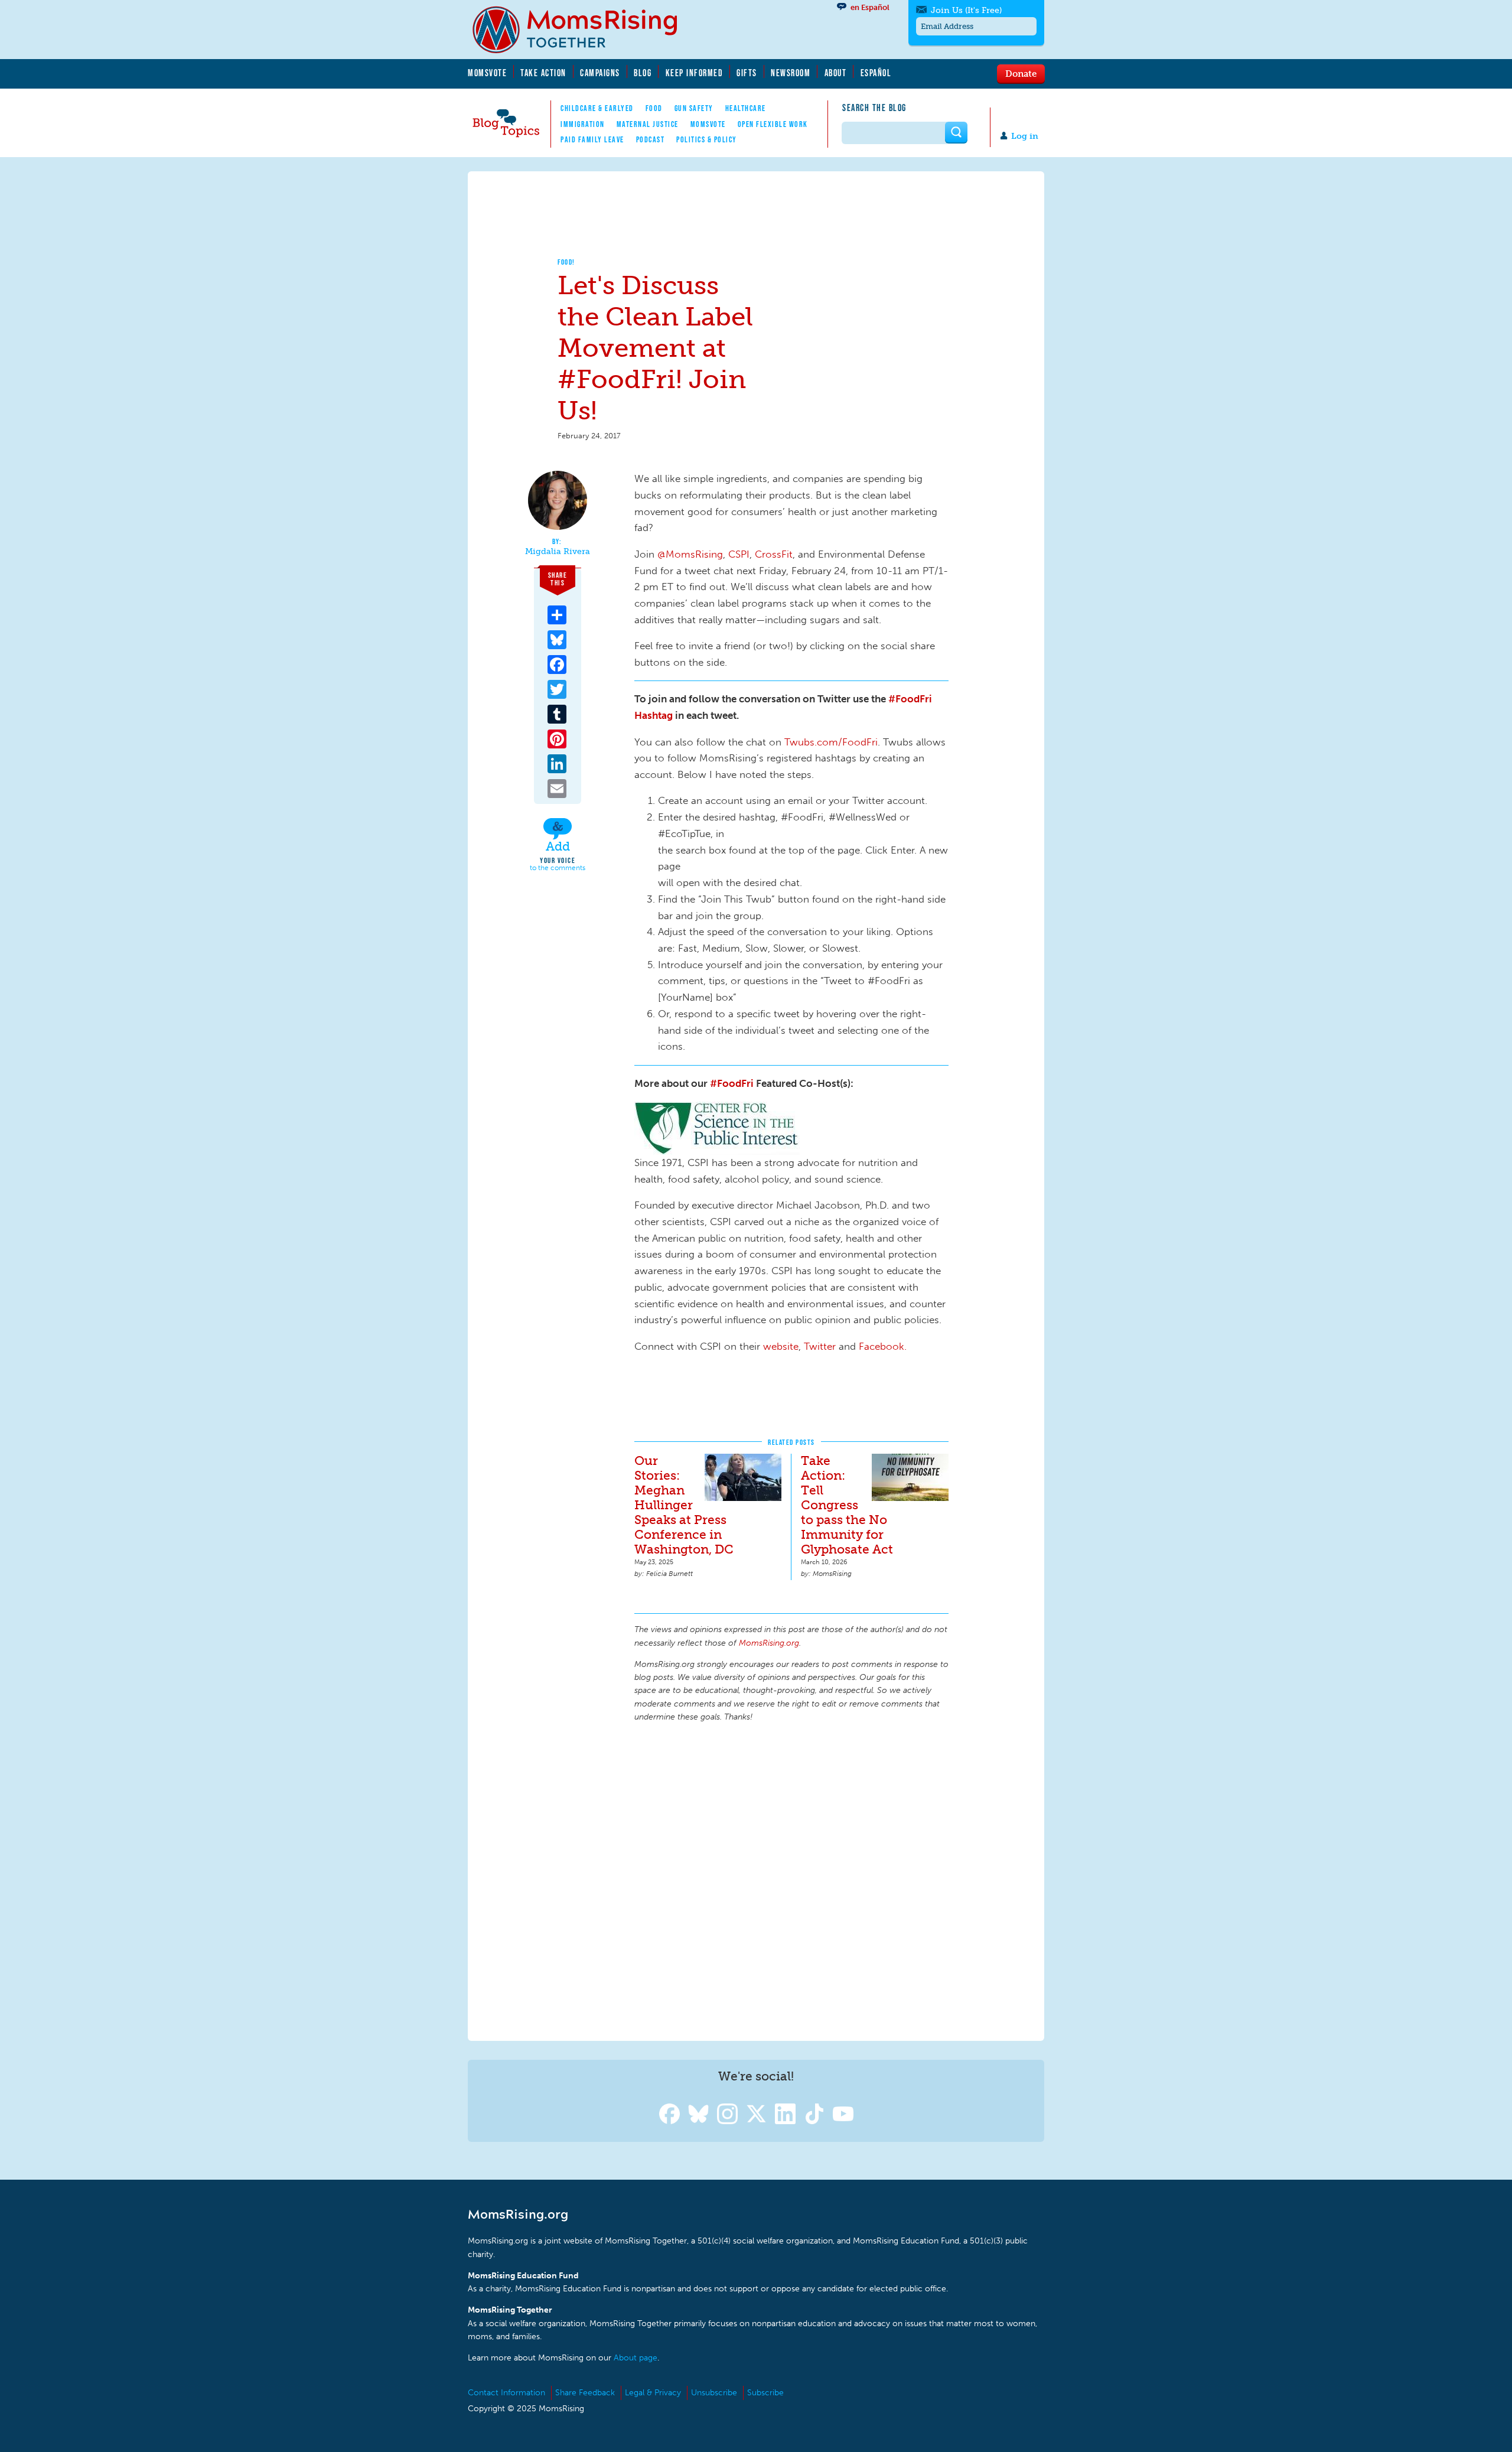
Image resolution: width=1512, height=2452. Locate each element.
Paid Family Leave (592, 139)
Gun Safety (694, 108)
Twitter (820, 1346)
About (836, 73)
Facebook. (883, 1346)
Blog (643, 73)
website (781, 1346)
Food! (566, 262)
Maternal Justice (648, 124)
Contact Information (506, 2393)
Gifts (747, 73)
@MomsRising (690, 554)
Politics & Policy (707, 139)
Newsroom (791, 73)
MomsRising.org (583, 30)
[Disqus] (791, 1880)
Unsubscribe (714, 2393)
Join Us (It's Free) (966, 10)
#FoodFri (732, 1083)
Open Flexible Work (773, 124)
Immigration (583, 124)
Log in (1025, 136)
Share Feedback (585, 2393)
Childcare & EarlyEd (597, 108)
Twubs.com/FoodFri (831, 742)
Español (876, 73)
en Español (870, 7)
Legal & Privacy (653, 2393)
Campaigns (600, 73)
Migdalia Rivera (558, 552)
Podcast (651, 139)
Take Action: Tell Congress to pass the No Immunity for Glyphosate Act (847, 1505)
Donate (1021, 73)
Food (654, 108)
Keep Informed (695, 73)
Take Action (543, 73)
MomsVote (487, 73)
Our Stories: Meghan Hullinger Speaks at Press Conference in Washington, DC (684, 1505)
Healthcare (746, 108)
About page (636, 2358)
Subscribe (765, 2393)
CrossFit (774, 554)
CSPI (739, 554)
